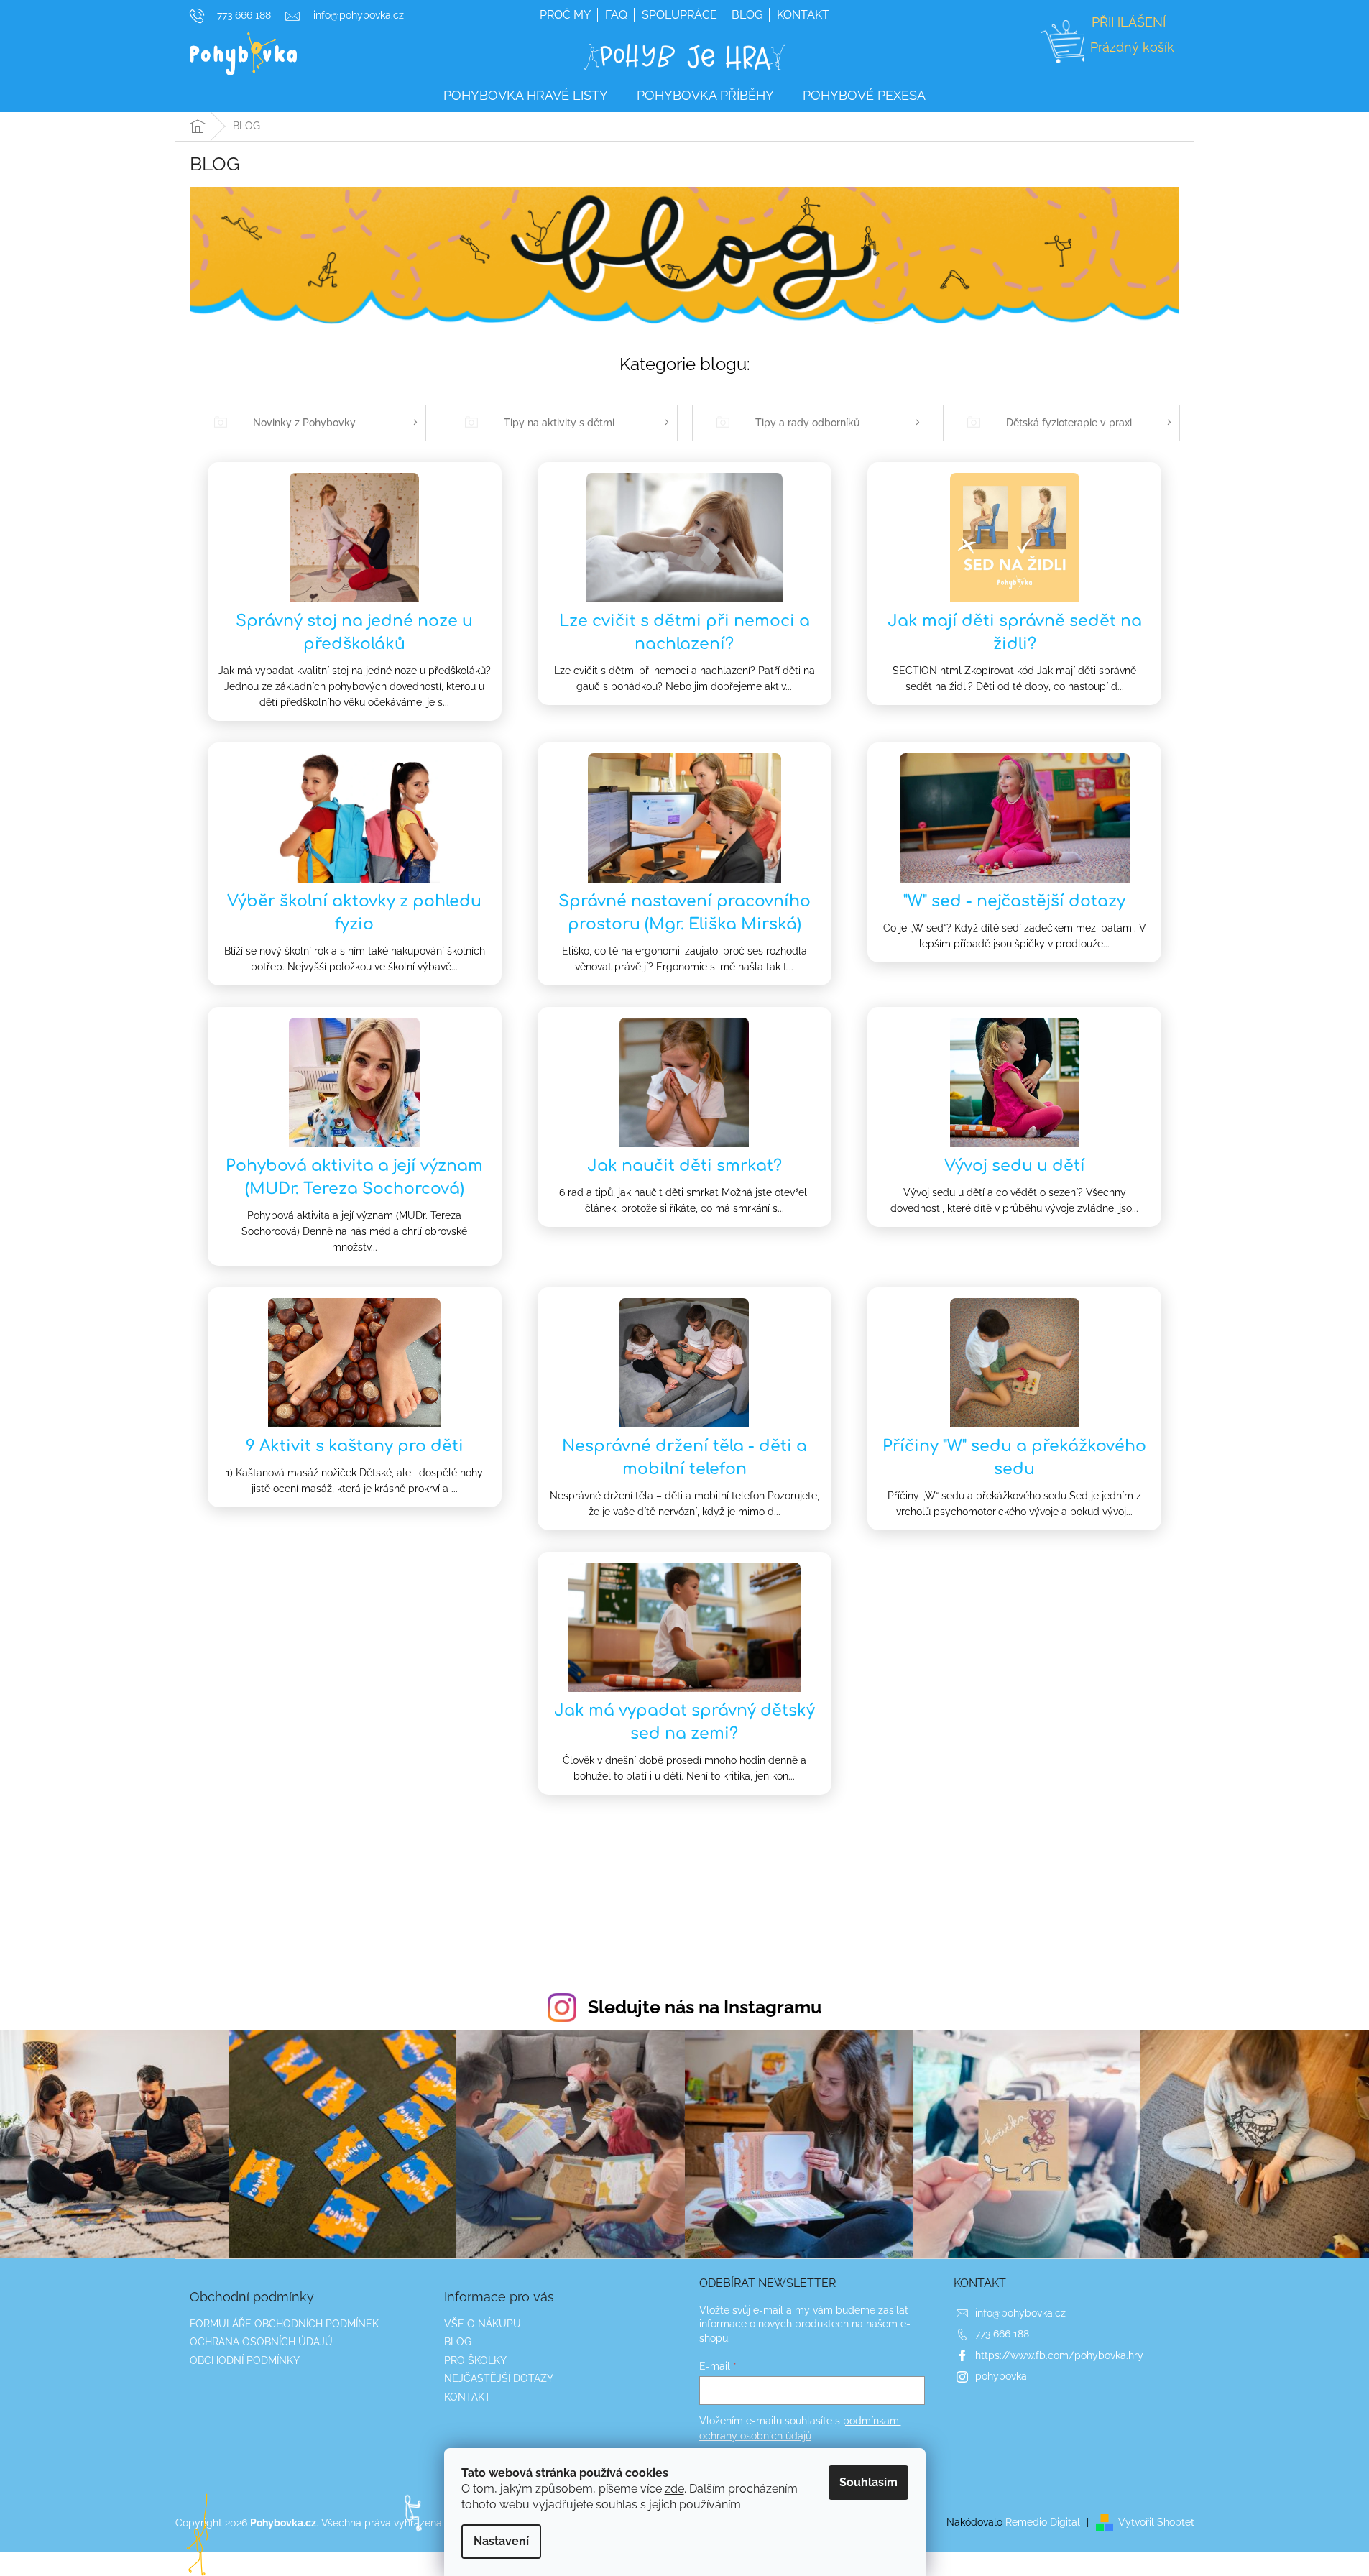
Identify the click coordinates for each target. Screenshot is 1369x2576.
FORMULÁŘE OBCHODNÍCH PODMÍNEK (284, 2324)
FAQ (616, 15)
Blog (747, 15)
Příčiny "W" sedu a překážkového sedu (1014, 1458)
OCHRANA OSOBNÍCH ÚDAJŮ (261, 2342)
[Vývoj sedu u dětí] (1015, 1082)
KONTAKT (467, 2397)
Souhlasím (868, 2482)
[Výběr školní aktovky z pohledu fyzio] (355, 817)
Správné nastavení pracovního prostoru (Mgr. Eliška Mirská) (684, 913)
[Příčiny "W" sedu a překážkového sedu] (1015, 1362)
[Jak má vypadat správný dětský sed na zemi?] (684, 1627)
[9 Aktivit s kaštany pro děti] (354, 1362)
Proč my (565, 15)
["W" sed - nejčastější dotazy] (1015, 817)
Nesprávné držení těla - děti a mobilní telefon (684, 1458)
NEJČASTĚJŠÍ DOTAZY (499, 2378)
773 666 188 (1002, 2334)
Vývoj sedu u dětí (1015, 1166)
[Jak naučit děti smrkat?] (684, 1082)
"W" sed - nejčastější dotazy (1014, 901)
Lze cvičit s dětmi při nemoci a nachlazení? (684, 632)
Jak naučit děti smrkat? (684, 1166)
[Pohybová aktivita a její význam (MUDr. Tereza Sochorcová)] (354, 1082)
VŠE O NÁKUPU (483, 2324)
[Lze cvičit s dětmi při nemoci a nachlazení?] (684, 537)
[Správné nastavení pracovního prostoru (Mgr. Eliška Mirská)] (685, 817)
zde (674, 2489)
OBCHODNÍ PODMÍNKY (245, 2360)
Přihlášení (1129, 22)
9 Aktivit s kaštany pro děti (355, 1446)
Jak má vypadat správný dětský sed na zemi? (684, 1722)
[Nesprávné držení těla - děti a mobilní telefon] (684, 1362)
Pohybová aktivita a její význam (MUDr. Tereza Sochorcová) (354, 1177)
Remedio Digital (1043, 2522)
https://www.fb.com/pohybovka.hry (1059, 2355)
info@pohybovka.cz (1020, 2313)
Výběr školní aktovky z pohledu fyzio (354, 913)
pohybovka (1001, 2376)
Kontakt (803, 15)
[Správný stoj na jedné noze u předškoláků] (354, 537)
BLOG (458, 2342)
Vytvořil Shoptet (1156, 2522)
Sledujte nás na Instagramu (705, 2007)
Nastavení (501, 2541)
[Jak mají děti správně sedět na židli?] (1015, 537)
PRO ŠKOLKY (475, 2360)
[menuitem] (526, 96)
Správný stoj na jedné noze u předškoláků (354, 632)
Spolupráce (679, 15)
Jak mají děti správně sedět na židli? (1015, 632)
